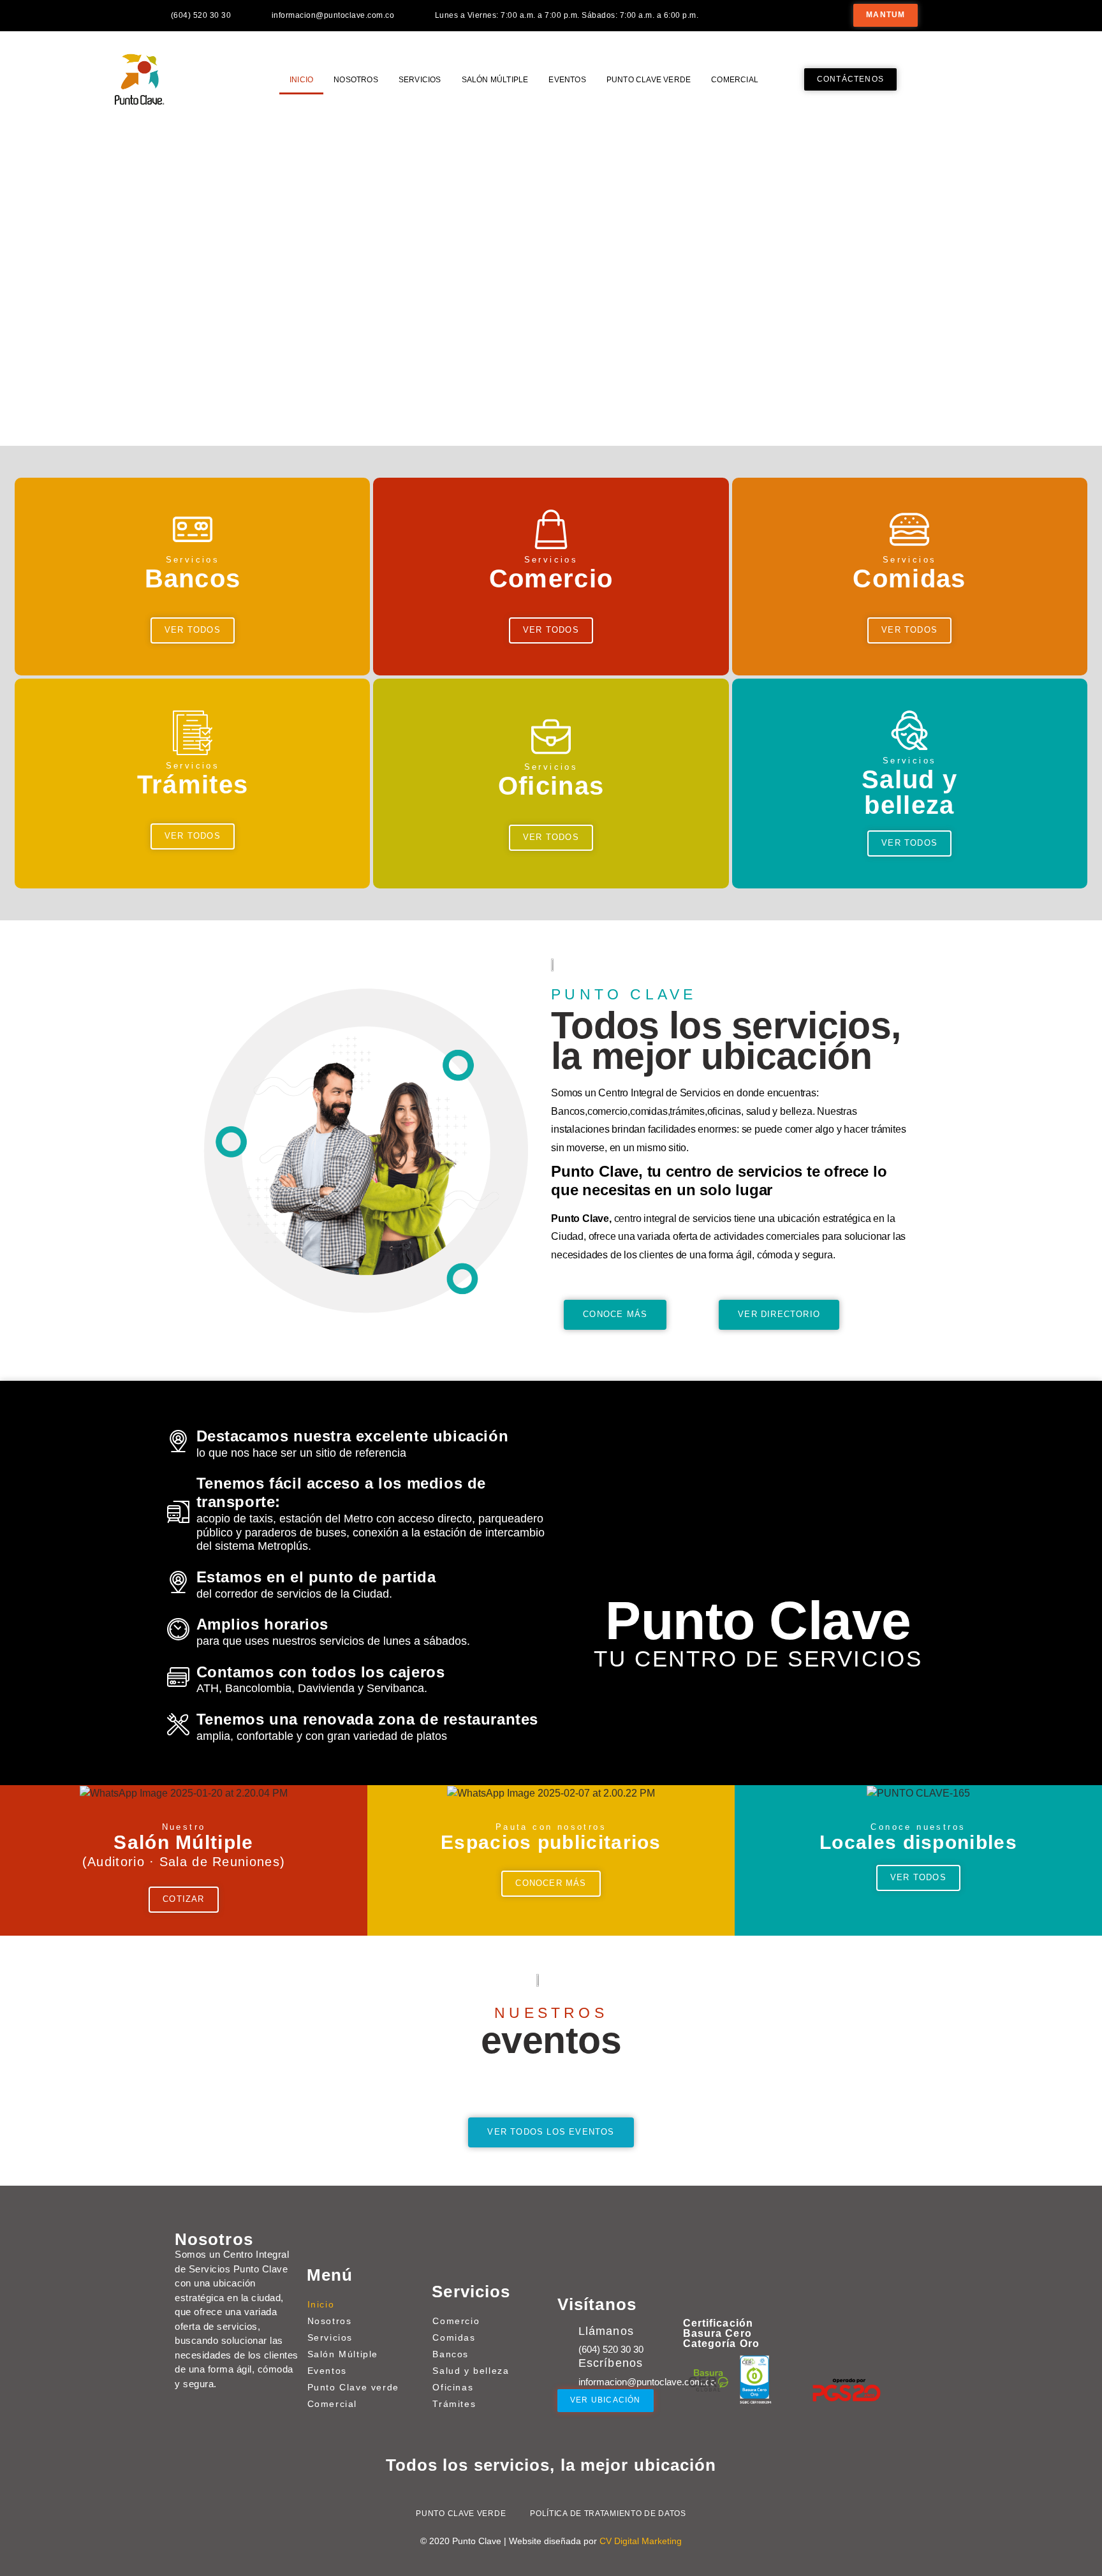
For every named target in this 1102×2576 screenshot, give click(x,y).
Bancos (451, 2354)
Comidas (454, 2337)
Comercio (456, 2321)
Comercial (735, 80)
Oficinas (453, 2387)
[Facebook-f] (965, 15)
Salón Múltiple (495, 80)
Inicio (301, 80)
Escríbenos (611, 2363)
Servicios (420, 80)
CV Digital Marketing (641, 2541)
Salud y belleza (471, 2371)
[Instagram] (993, 15)
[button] (8, 277)
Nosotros (356, 80)
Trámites (454, 2404)
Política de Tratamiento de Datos (608, 2513)
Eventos (567, 80)
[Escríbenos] (565, 2365)
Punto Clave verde (649, 80)
